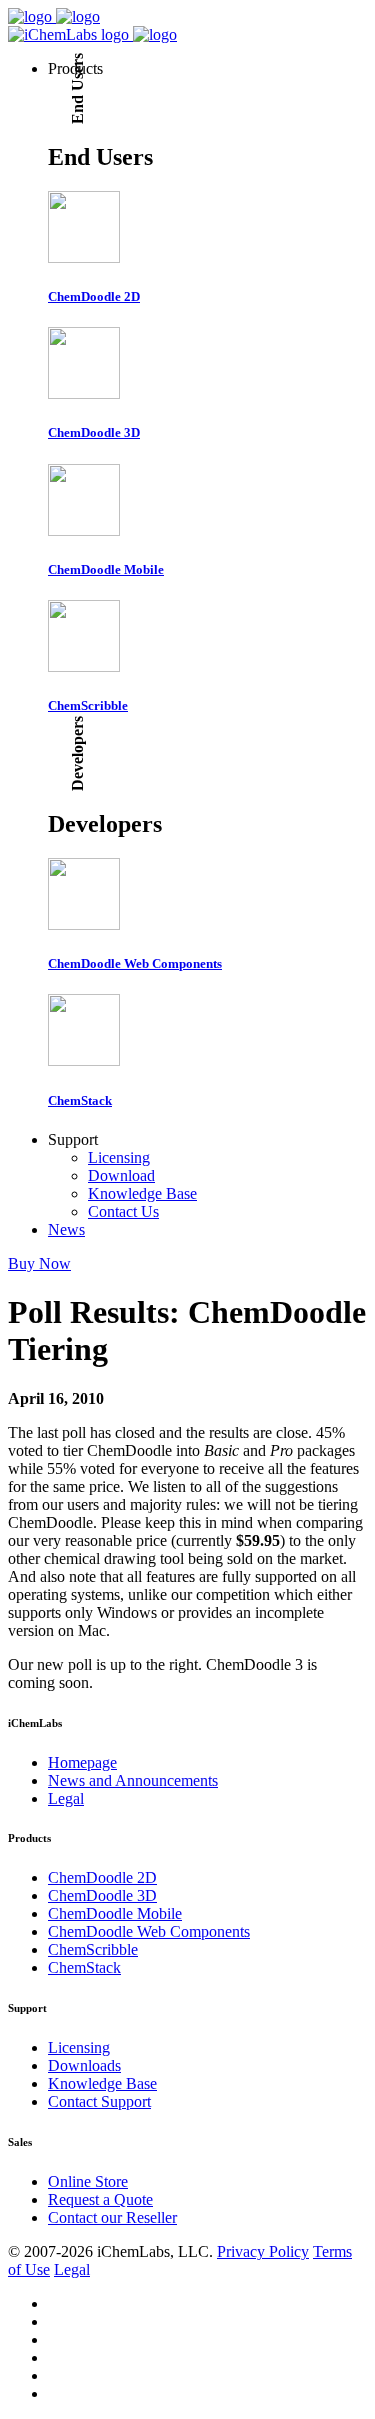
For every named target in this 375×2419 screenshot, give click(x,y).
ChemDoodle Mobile (115, 1913)
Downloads (84, 2065)
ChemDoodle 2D (102, 1877)
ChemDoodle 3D (102, 1895)
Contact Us (123, 1211)
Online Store (88, 2181)
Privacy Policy (263, 2251)
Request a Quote (100, 2199)
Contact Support (99, 2101)
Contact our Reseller (112, 2217)
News (66, 1229)
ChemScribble (93, 1949)
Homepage (82, 1762)
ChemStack (84, 1967)
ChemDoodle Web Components (149, 1931)
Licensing (119, 1157)
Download (121, 1175)
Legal (66, 1798)
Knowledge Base (142, 1193)
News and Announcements (133, 1780)
